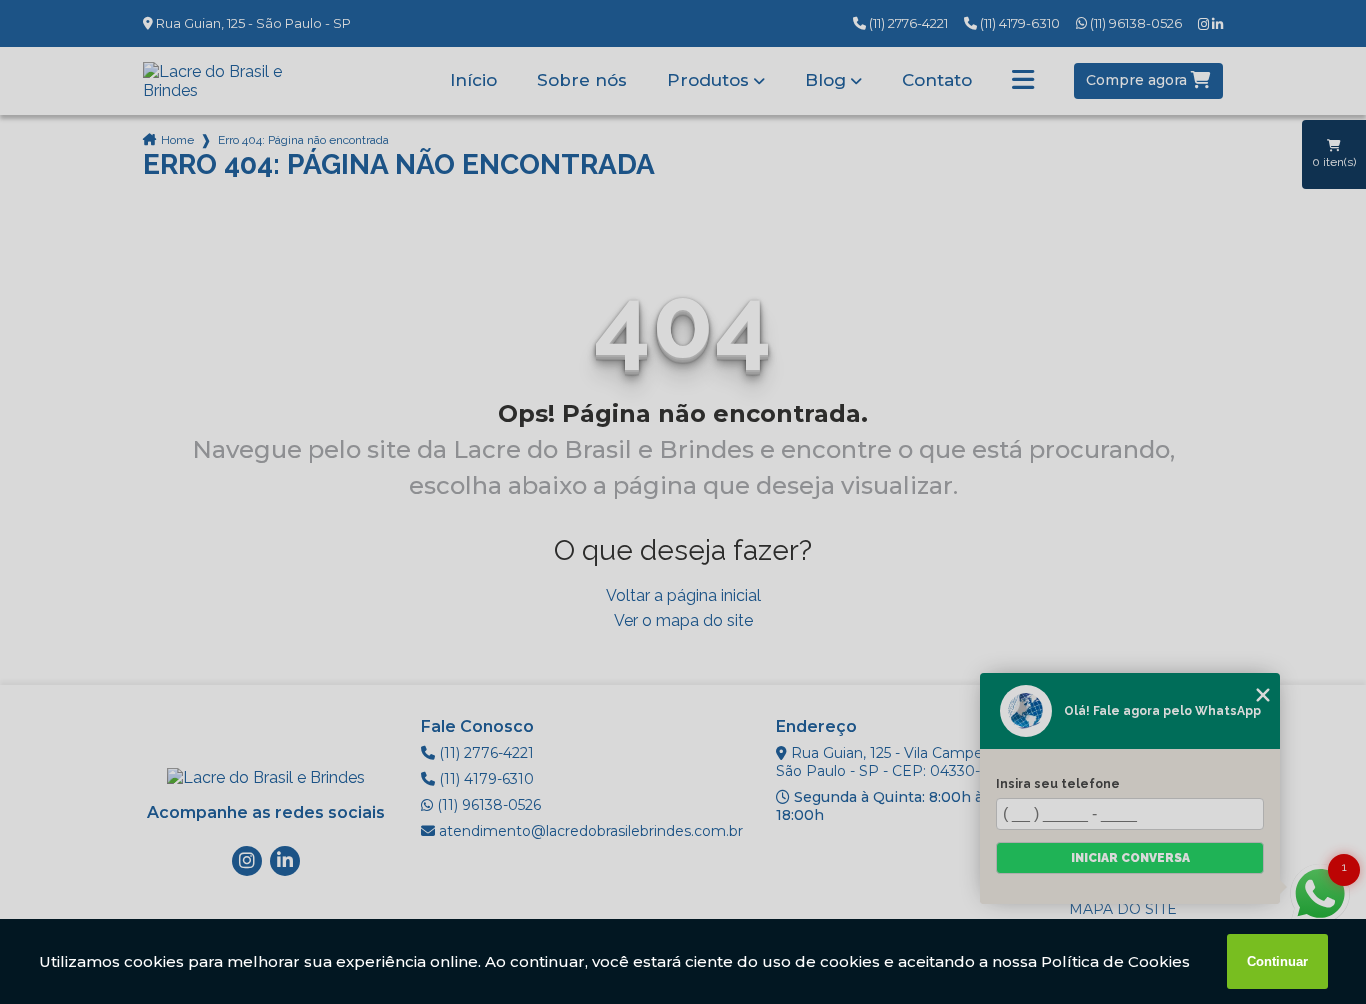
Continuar (1277, 961)
